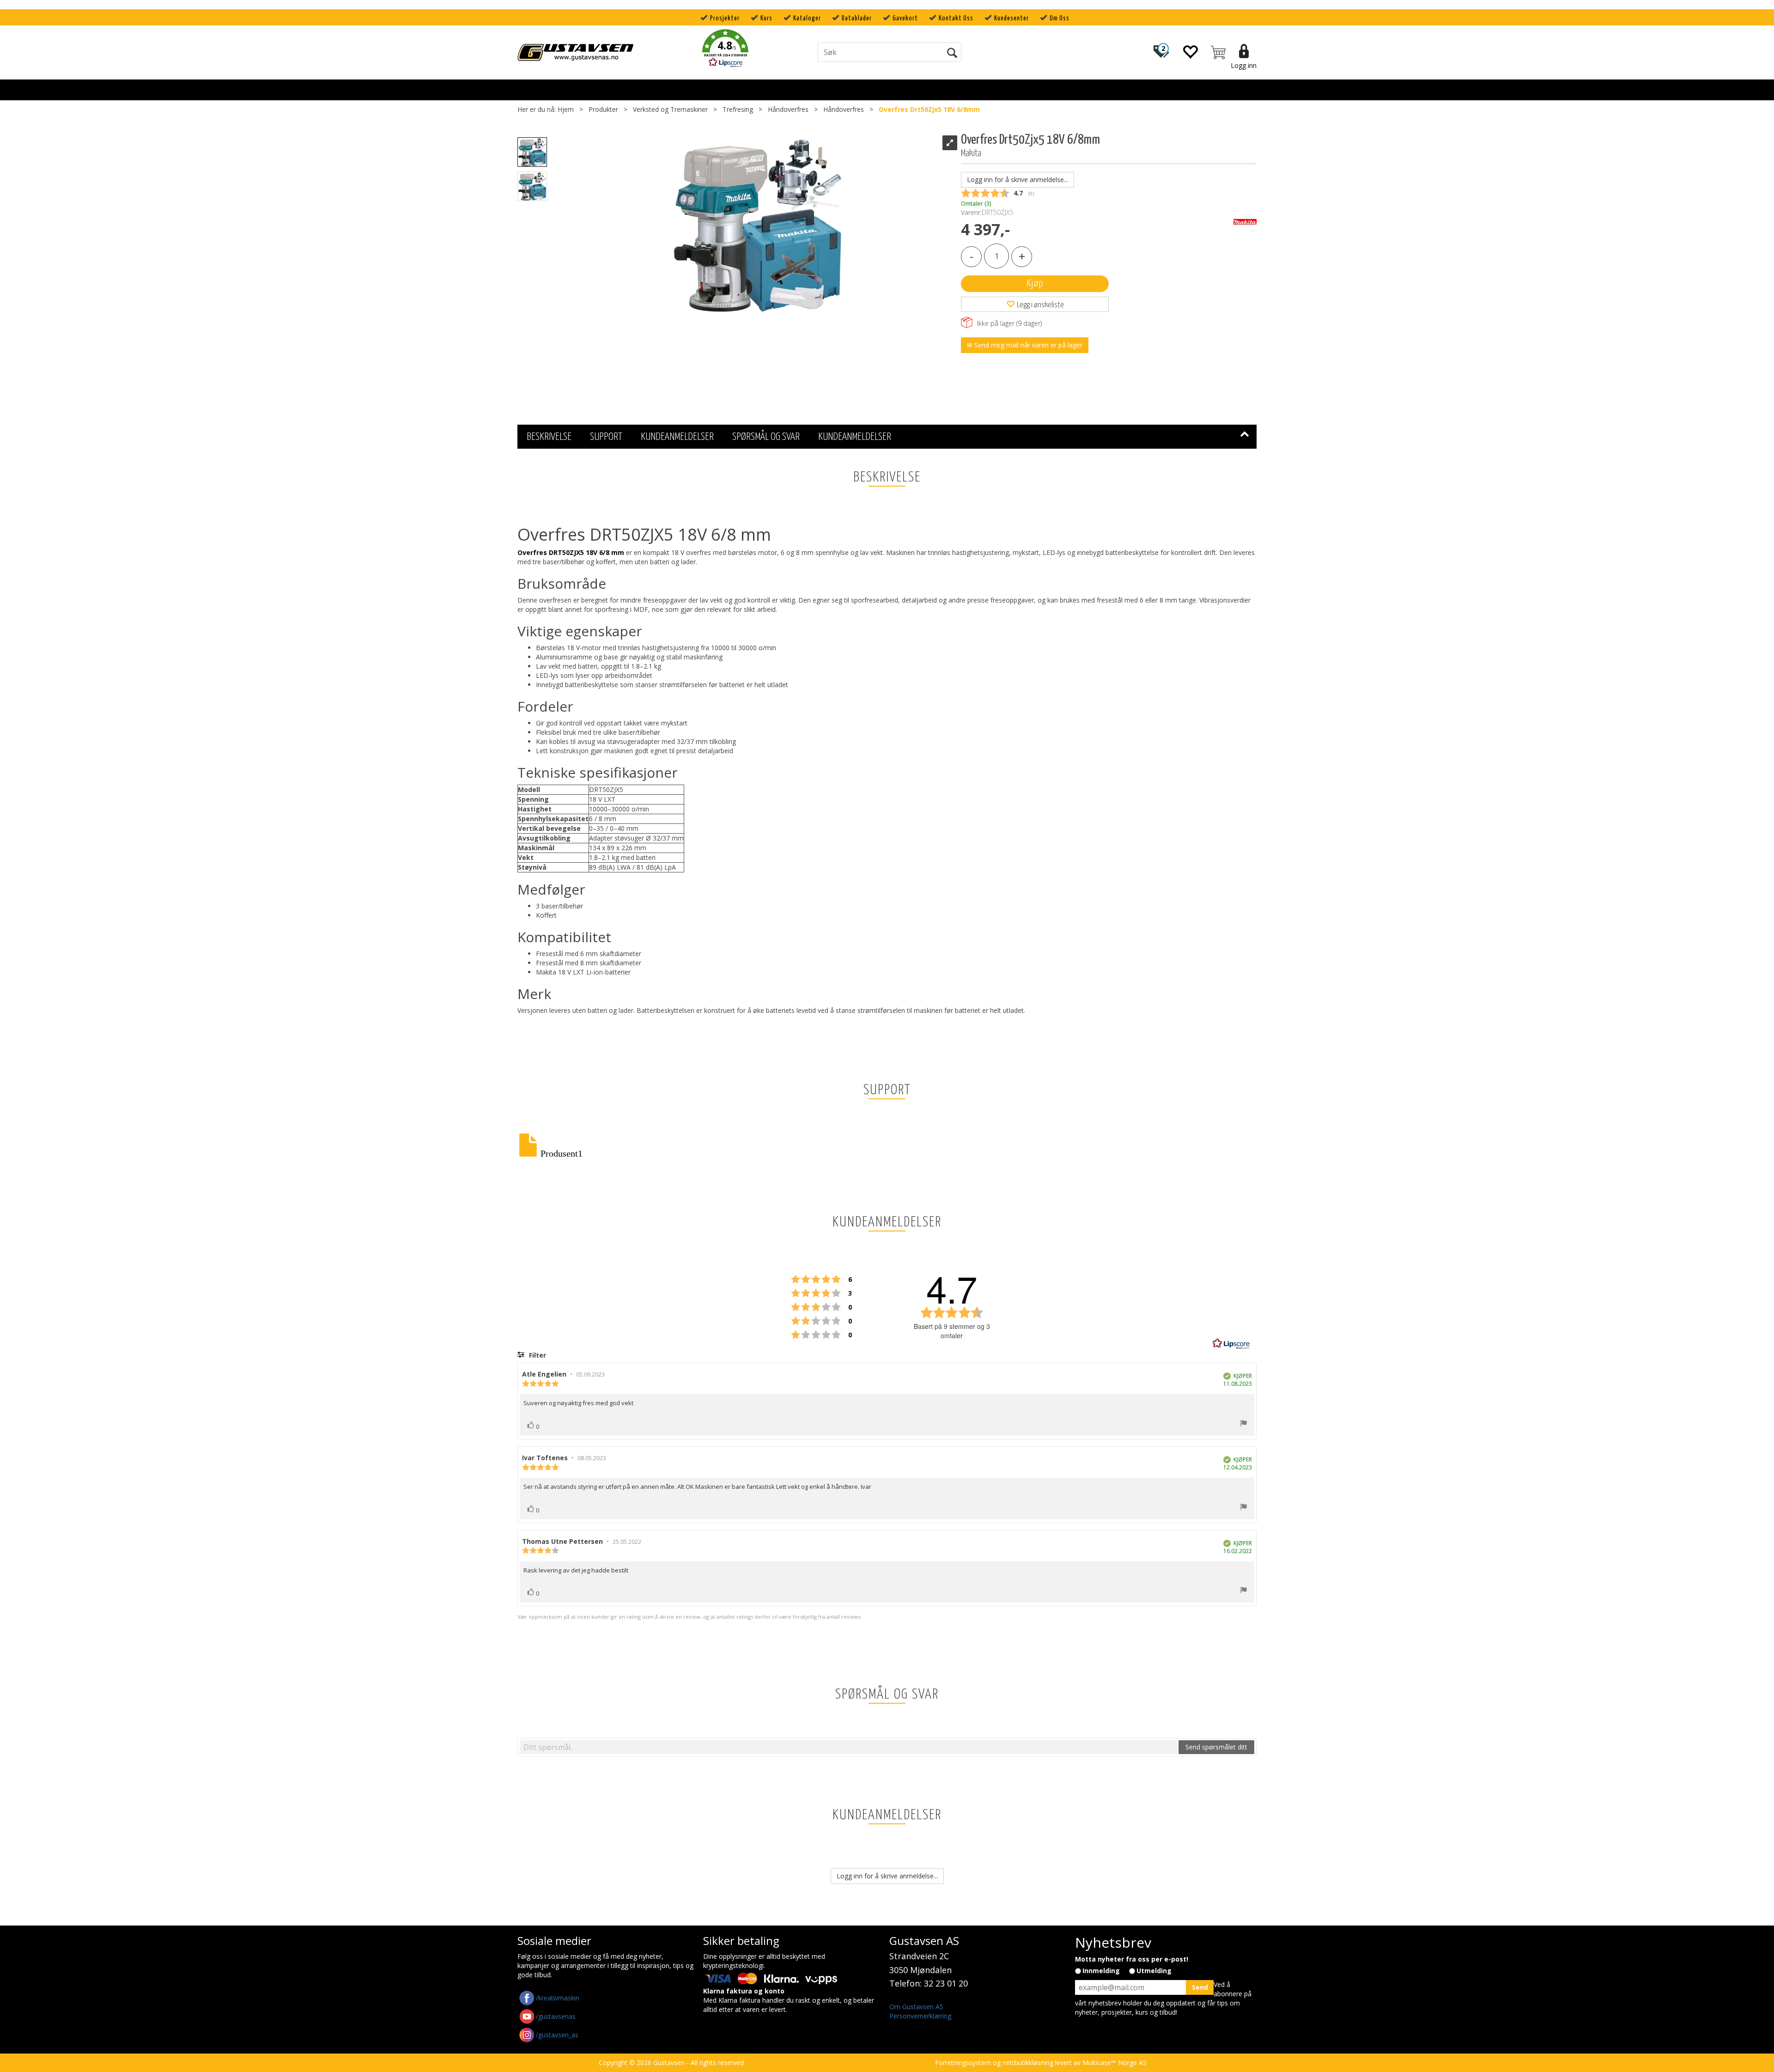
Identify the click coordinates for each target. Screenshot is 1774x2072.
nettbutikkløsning (1028, 2063)
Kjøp (1035, 283)
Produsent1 (562, 1152)
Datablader (857, 18)
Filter (537, 1355)
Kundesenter (1012, 18)
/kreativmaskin (558, 1998)
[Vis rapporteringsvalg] (1244, 1424)
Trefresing (738, 109)
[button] (725, 50)
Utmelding (1154, 1971)
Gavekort (905, 18)
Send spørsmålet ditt (1216, 1747)
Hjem (566, 109)
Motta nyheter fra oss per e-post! (1132, 1959)
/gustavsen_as (557, 2035)
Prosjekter (725, 18)
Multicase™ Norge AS (1115, 2063)
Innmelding (1101, 1971)
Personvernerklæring (920, 2016)
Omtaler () (976, 204)
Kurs (766, 18)
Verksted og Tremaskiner (670, 109)
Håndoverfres (788, 109)
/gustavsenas (556, 2016)
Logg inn (1244, 65)
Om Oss (1060, 18)
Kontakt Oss (956, 18)
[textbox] (848, 1747)
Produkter (603, 109)
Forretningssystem (963, 2063)
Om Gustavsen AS (916, 2007)
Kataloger (807, 18)
